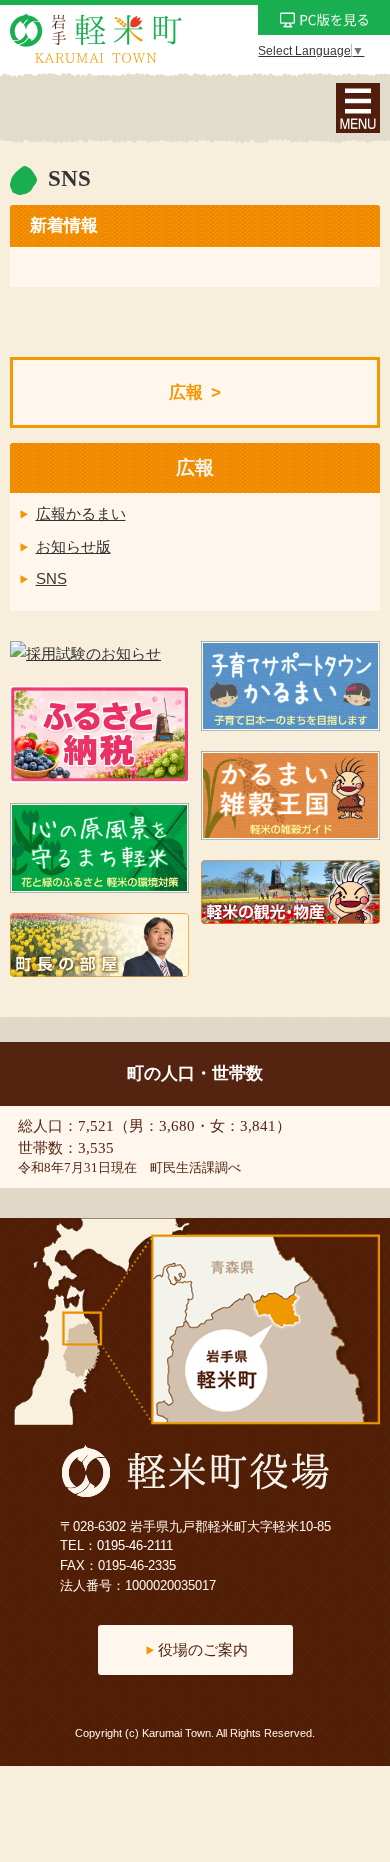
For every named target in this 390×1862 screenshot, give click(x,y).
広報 (186, 392)
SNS (51, 578)
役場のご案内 (203, 1649)
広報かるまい (81, 513)
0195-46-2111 (135, 1545)
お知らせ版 (73, 546)
